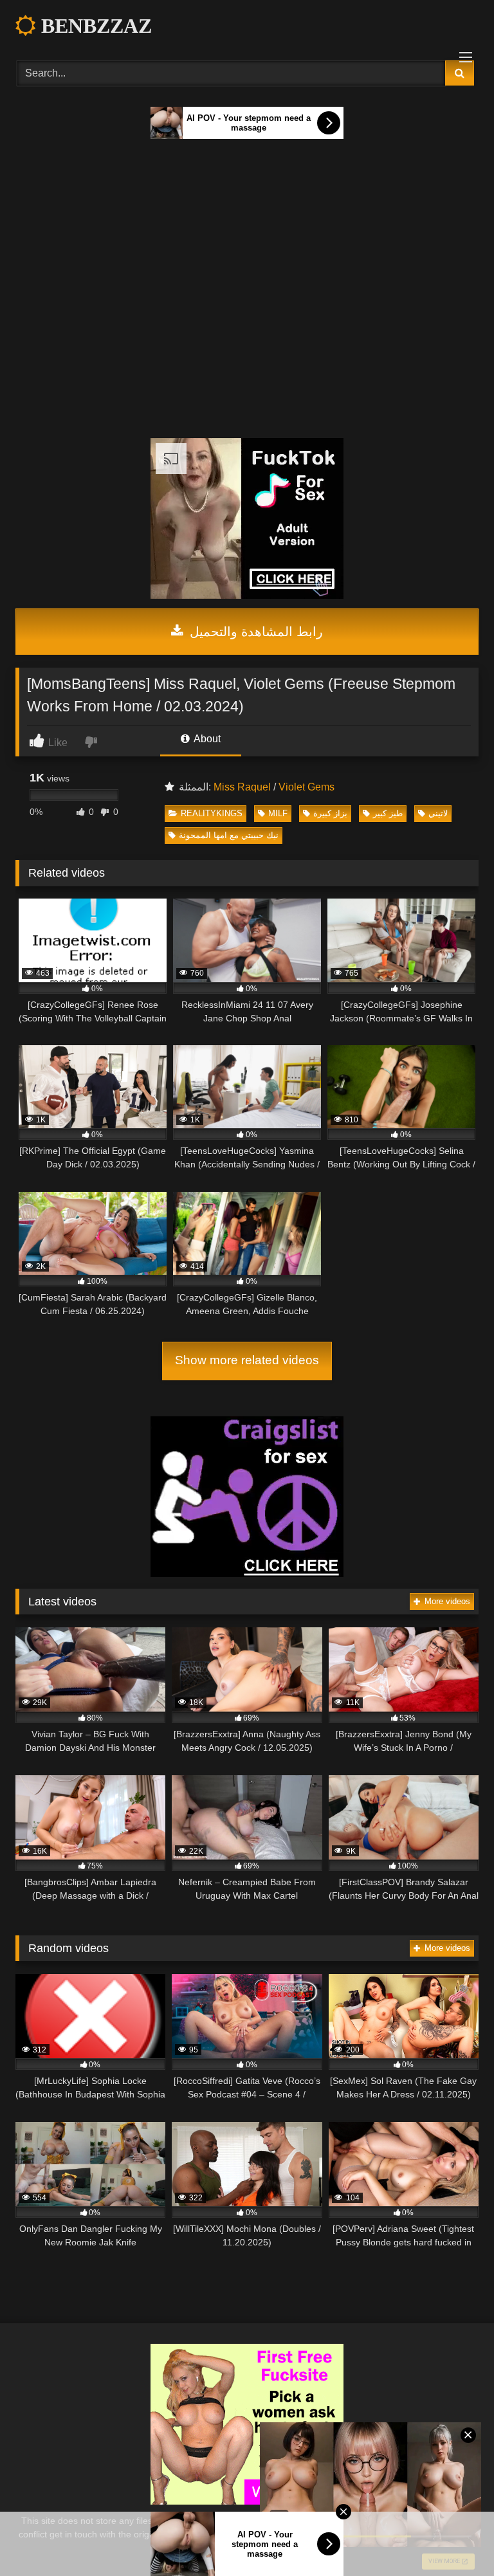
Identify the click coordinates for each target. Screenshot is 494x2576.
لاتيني (438, 813)
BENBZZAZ (94, 26)
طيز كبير (388, 813)
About (206, 739)
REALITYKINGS (212, 813)
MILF (278, 813)
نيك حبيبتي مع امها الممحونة (229, 835)
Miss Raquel (242, 787)
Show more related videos (247, 1360)
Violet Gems (306, 787)
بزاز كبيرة (330, 813)
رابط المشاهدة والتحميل (254, 632)
